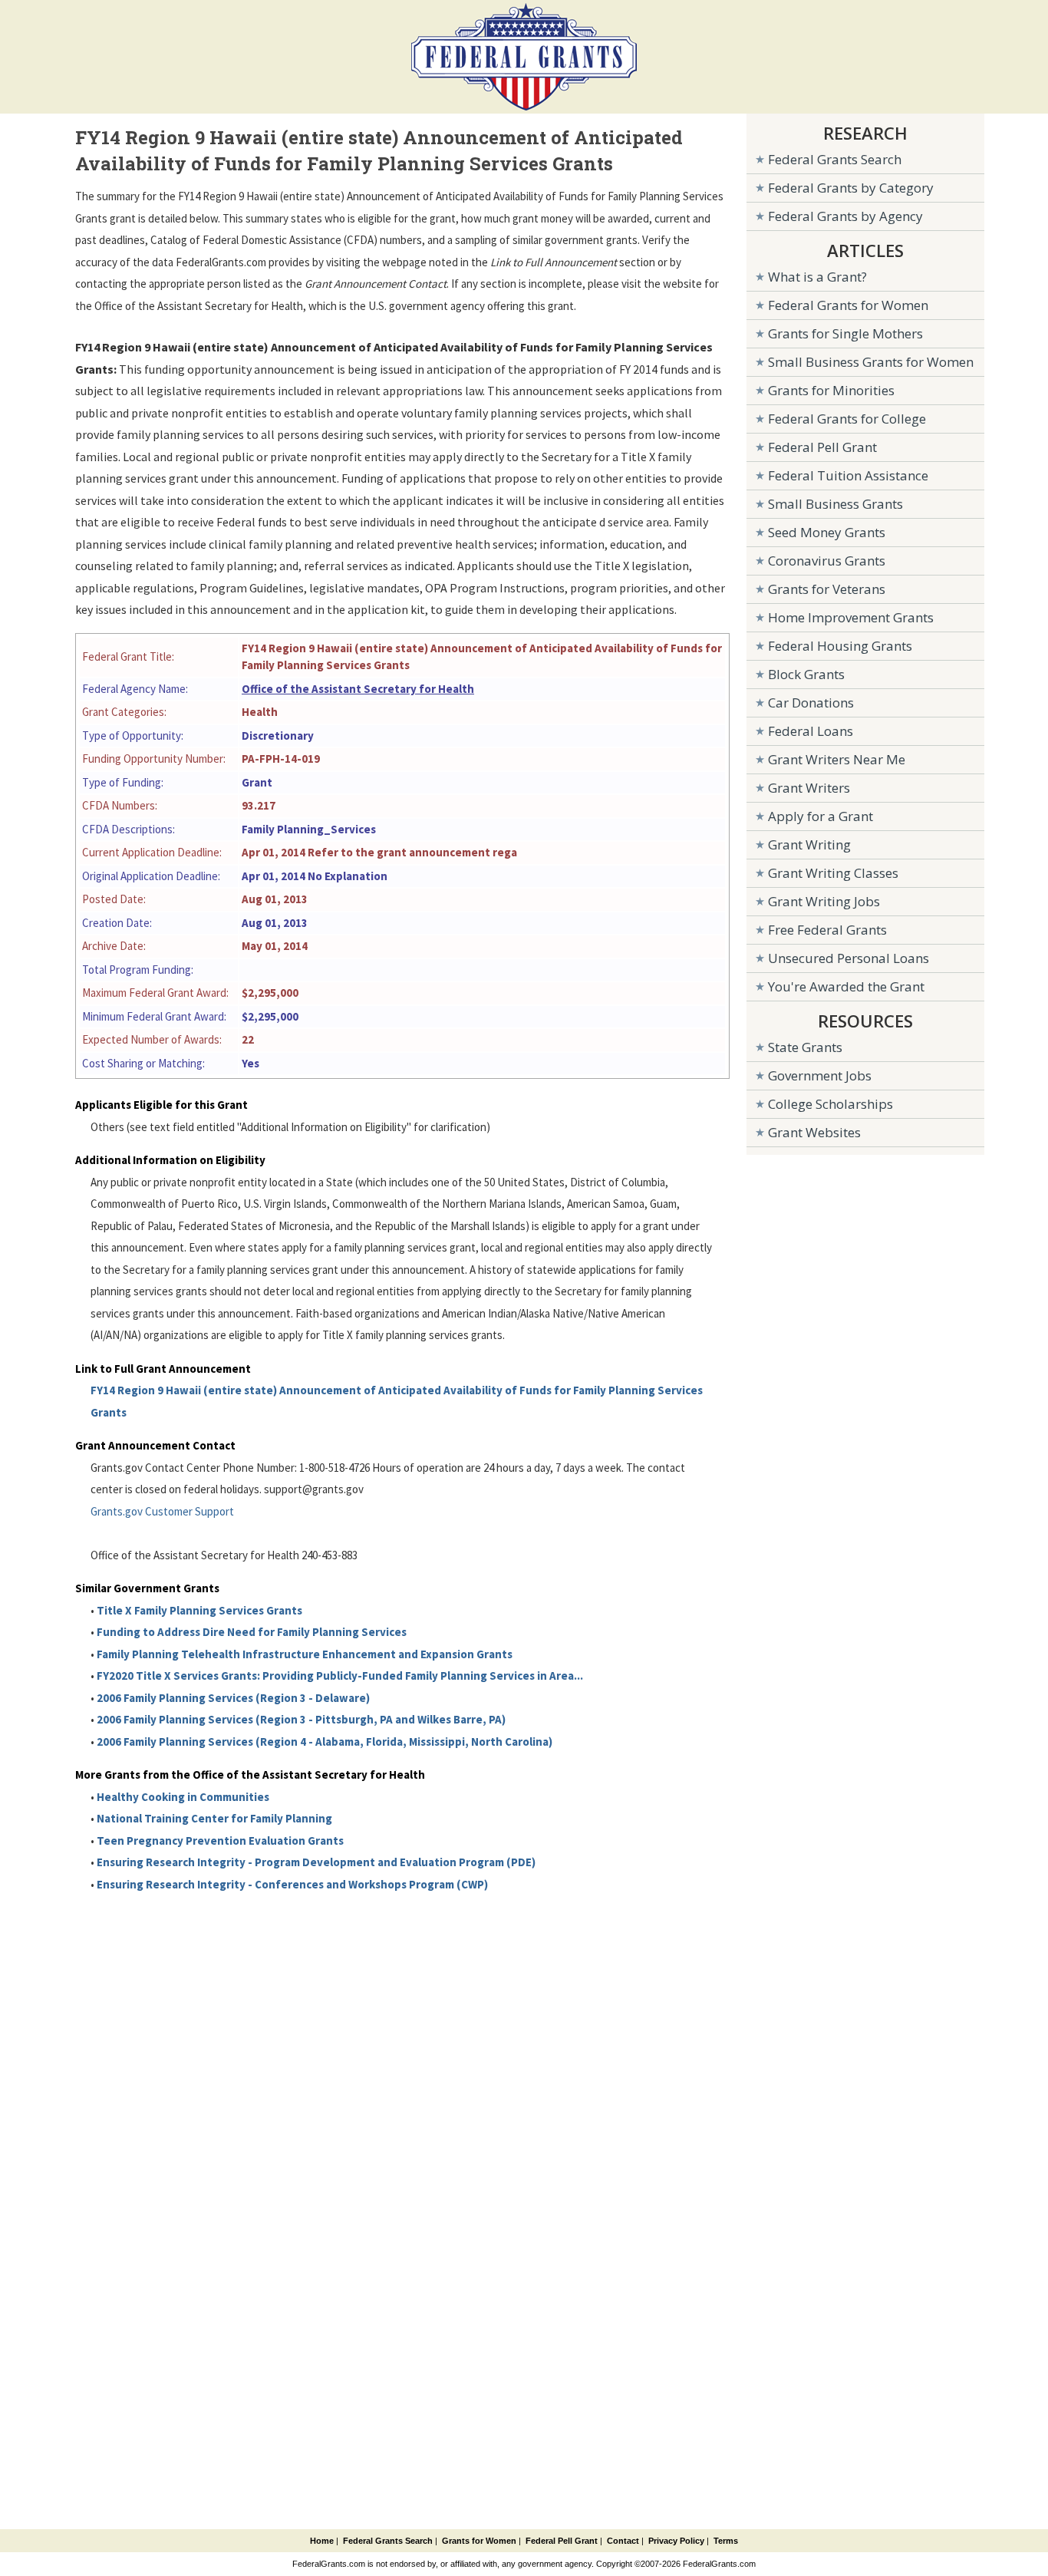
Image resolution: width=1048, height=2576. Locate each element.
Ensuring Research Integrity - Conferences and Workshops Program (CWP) (292, 1884)
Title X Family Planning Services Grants (199, 1610)
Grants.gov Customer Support (162, 1511)
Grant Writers (809, 788)
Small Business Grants (835, 504)
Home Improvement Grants (851, 617)
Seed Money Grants (827, 532)
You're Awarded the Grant (846, 986)
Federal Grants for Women (848, 305)
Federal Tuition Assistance (848, 475)
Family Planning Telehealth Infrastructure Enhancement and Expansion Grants (305, 1654)
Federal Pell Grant (822, 447)
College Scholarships (830, 1104)
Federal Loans (811, 731)
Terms (726, 2541)
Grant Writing (809, 844)
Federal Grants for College (847, 419)
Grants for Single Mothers (845, 333)
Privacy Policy (676, 2541)
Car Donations (811, 703)
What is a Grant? (817, 277)
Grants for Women (479, 2541)
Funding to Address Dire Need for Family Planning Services (252, 1632)
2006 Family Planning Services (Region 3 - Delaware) (233, 1698)
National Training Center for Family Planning (214, 1818)
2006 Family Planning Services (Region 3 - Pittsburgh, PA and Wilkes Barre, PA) (301, 1719)
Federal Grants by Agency (845, 216)
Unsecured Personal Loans (849, 958)
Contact (623, 2541)
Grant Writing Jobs (824, 901)
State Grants (805, 1047)
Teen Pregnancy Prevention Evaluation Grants (220, 1840)
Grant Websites (814, 1132)
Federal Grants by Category (851, 188)
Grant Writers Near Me (837, 759)
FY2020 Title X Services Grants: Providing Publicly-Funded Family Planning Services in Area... (340, 1676)
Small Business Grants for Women (871, 362)
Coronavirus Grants (827, 561)
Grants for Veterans (827, 589)
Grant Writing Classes (833, 873)
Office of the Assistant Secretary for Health (358, 689)
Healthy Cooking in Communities (183, 1797)
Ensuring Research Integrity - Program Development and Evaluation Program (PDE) (316, 1862)
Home (322, 2541)
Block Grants (806, 674)
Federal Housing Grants (840, 646)
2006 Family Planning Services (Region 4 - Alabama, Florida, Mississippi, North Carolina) (325, 1742)
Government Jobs (820, 1075)
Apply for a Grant (821, 816)
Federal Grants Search (835, 159)
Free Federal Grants (827, 930)
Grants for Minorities (831, 390)
